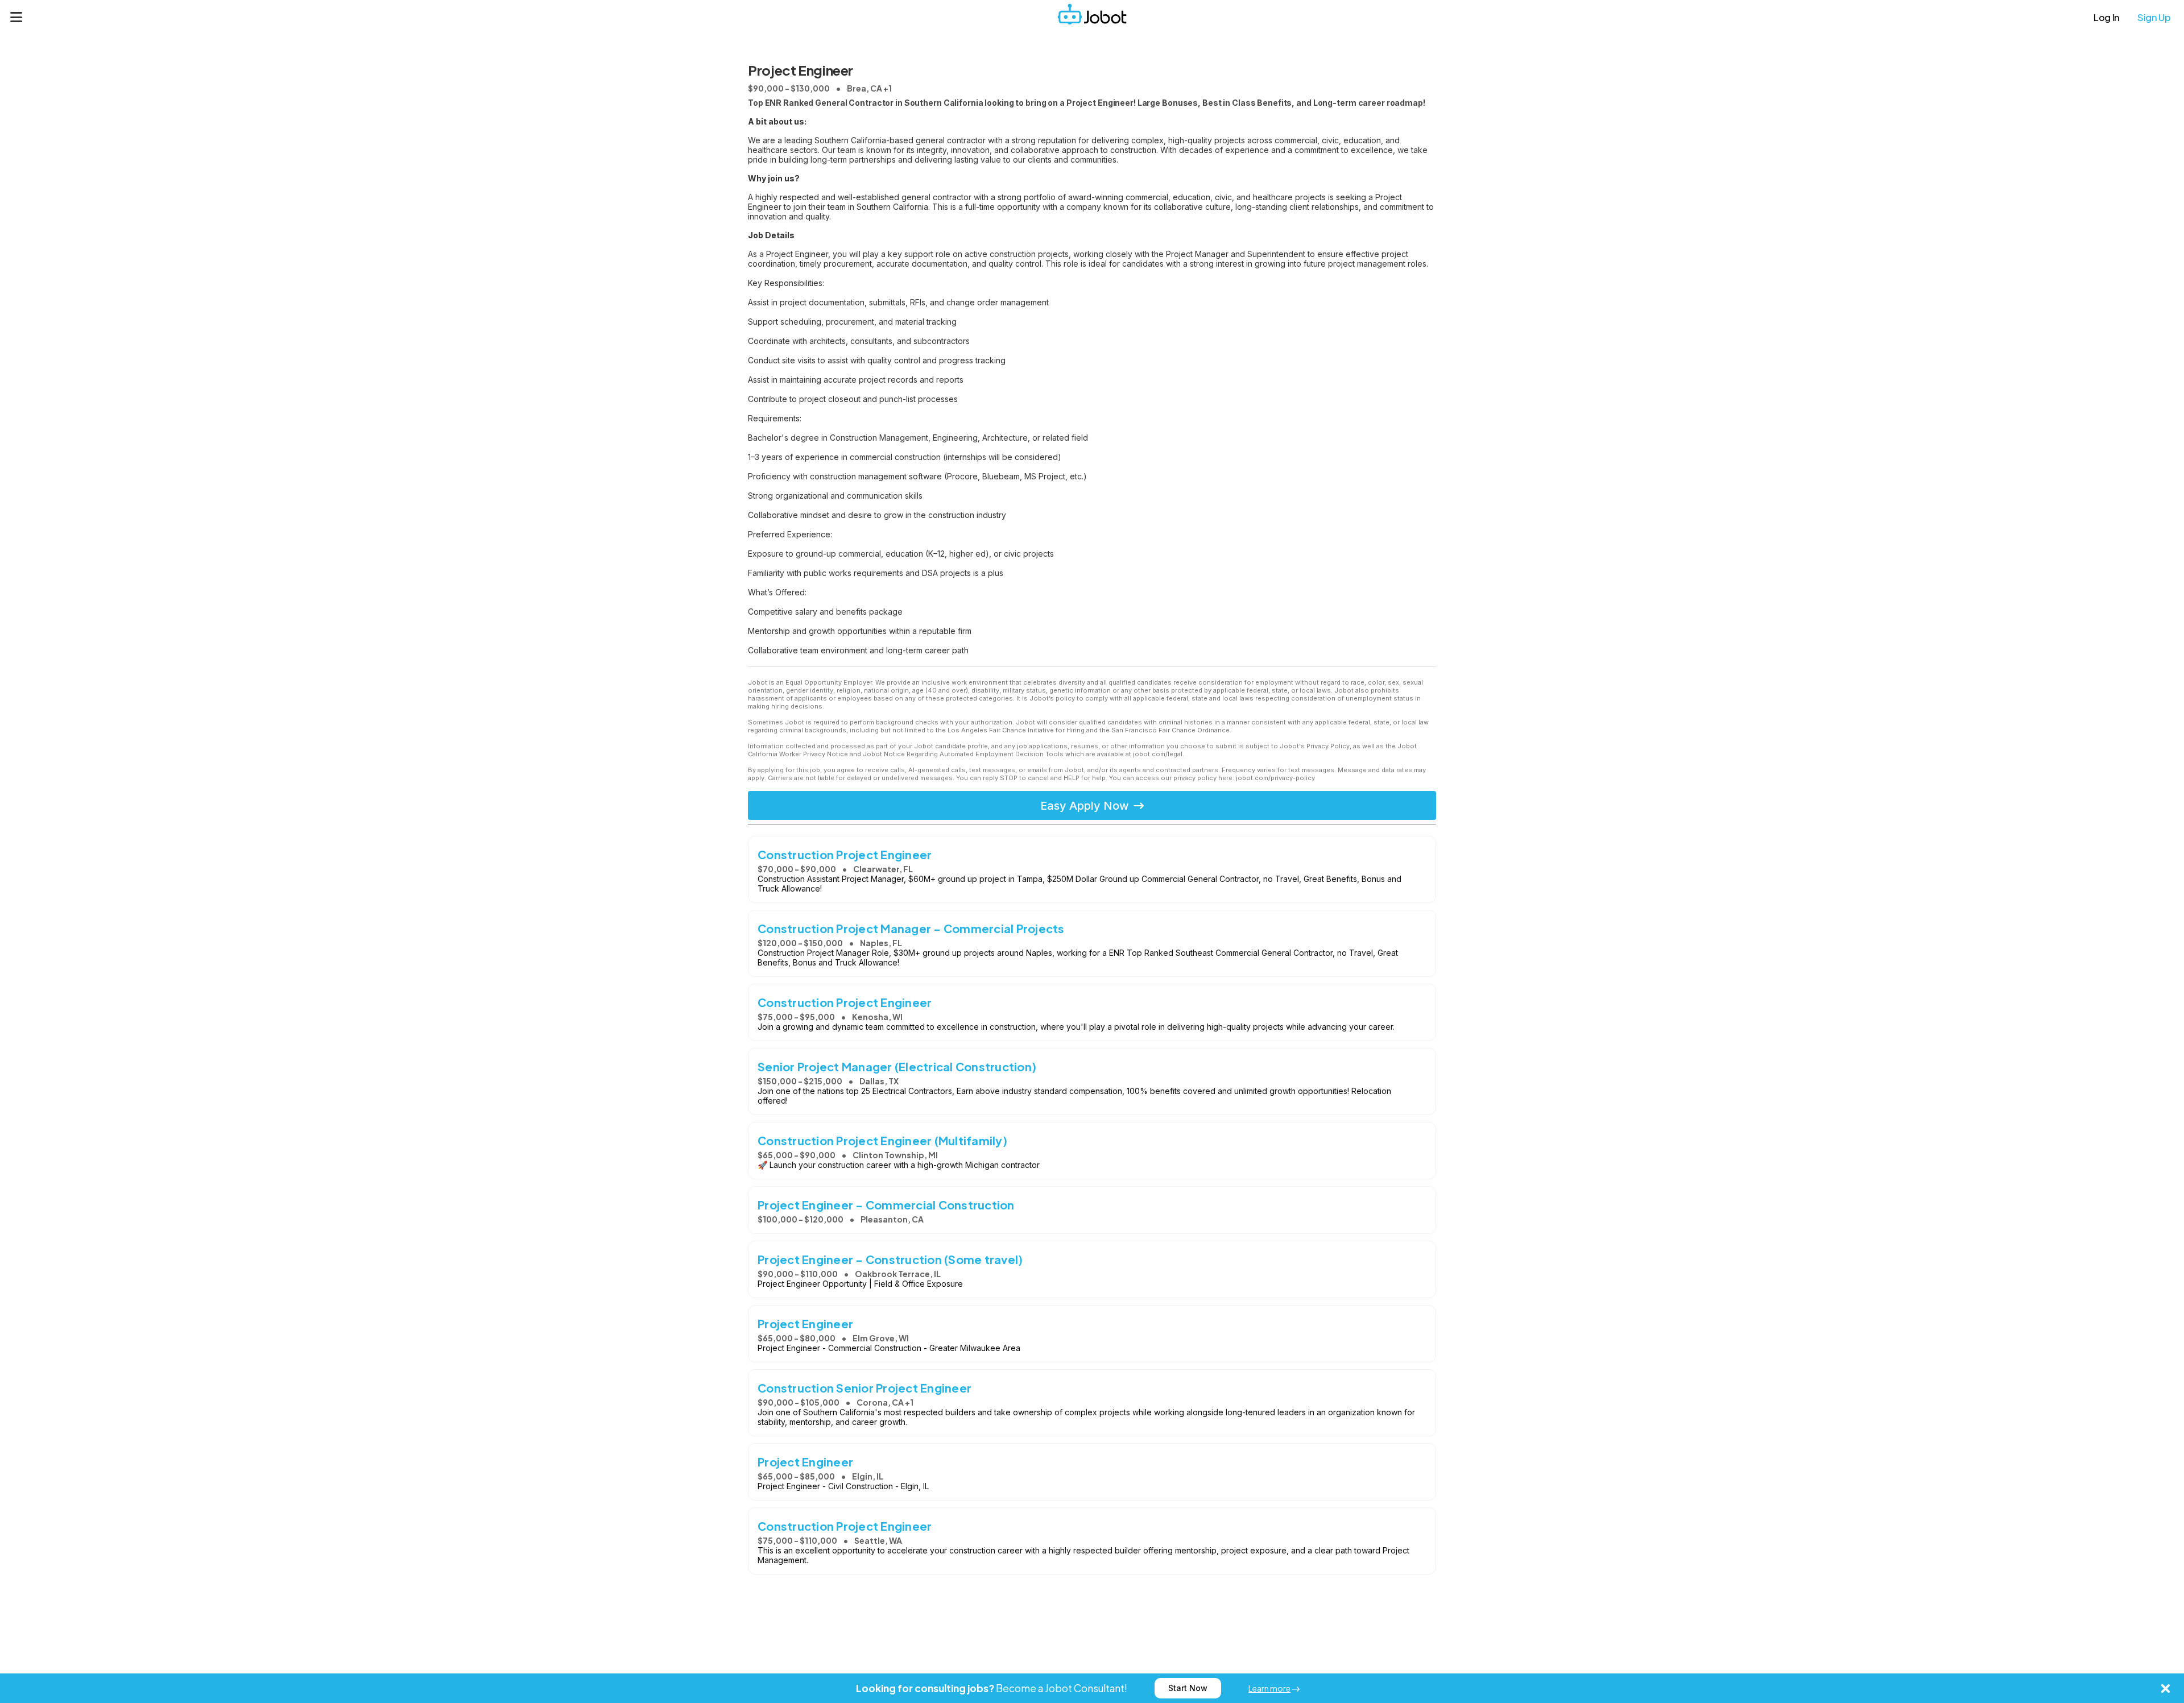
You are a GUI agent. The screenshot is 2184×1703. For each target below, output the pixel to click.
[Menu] (16, 17)
